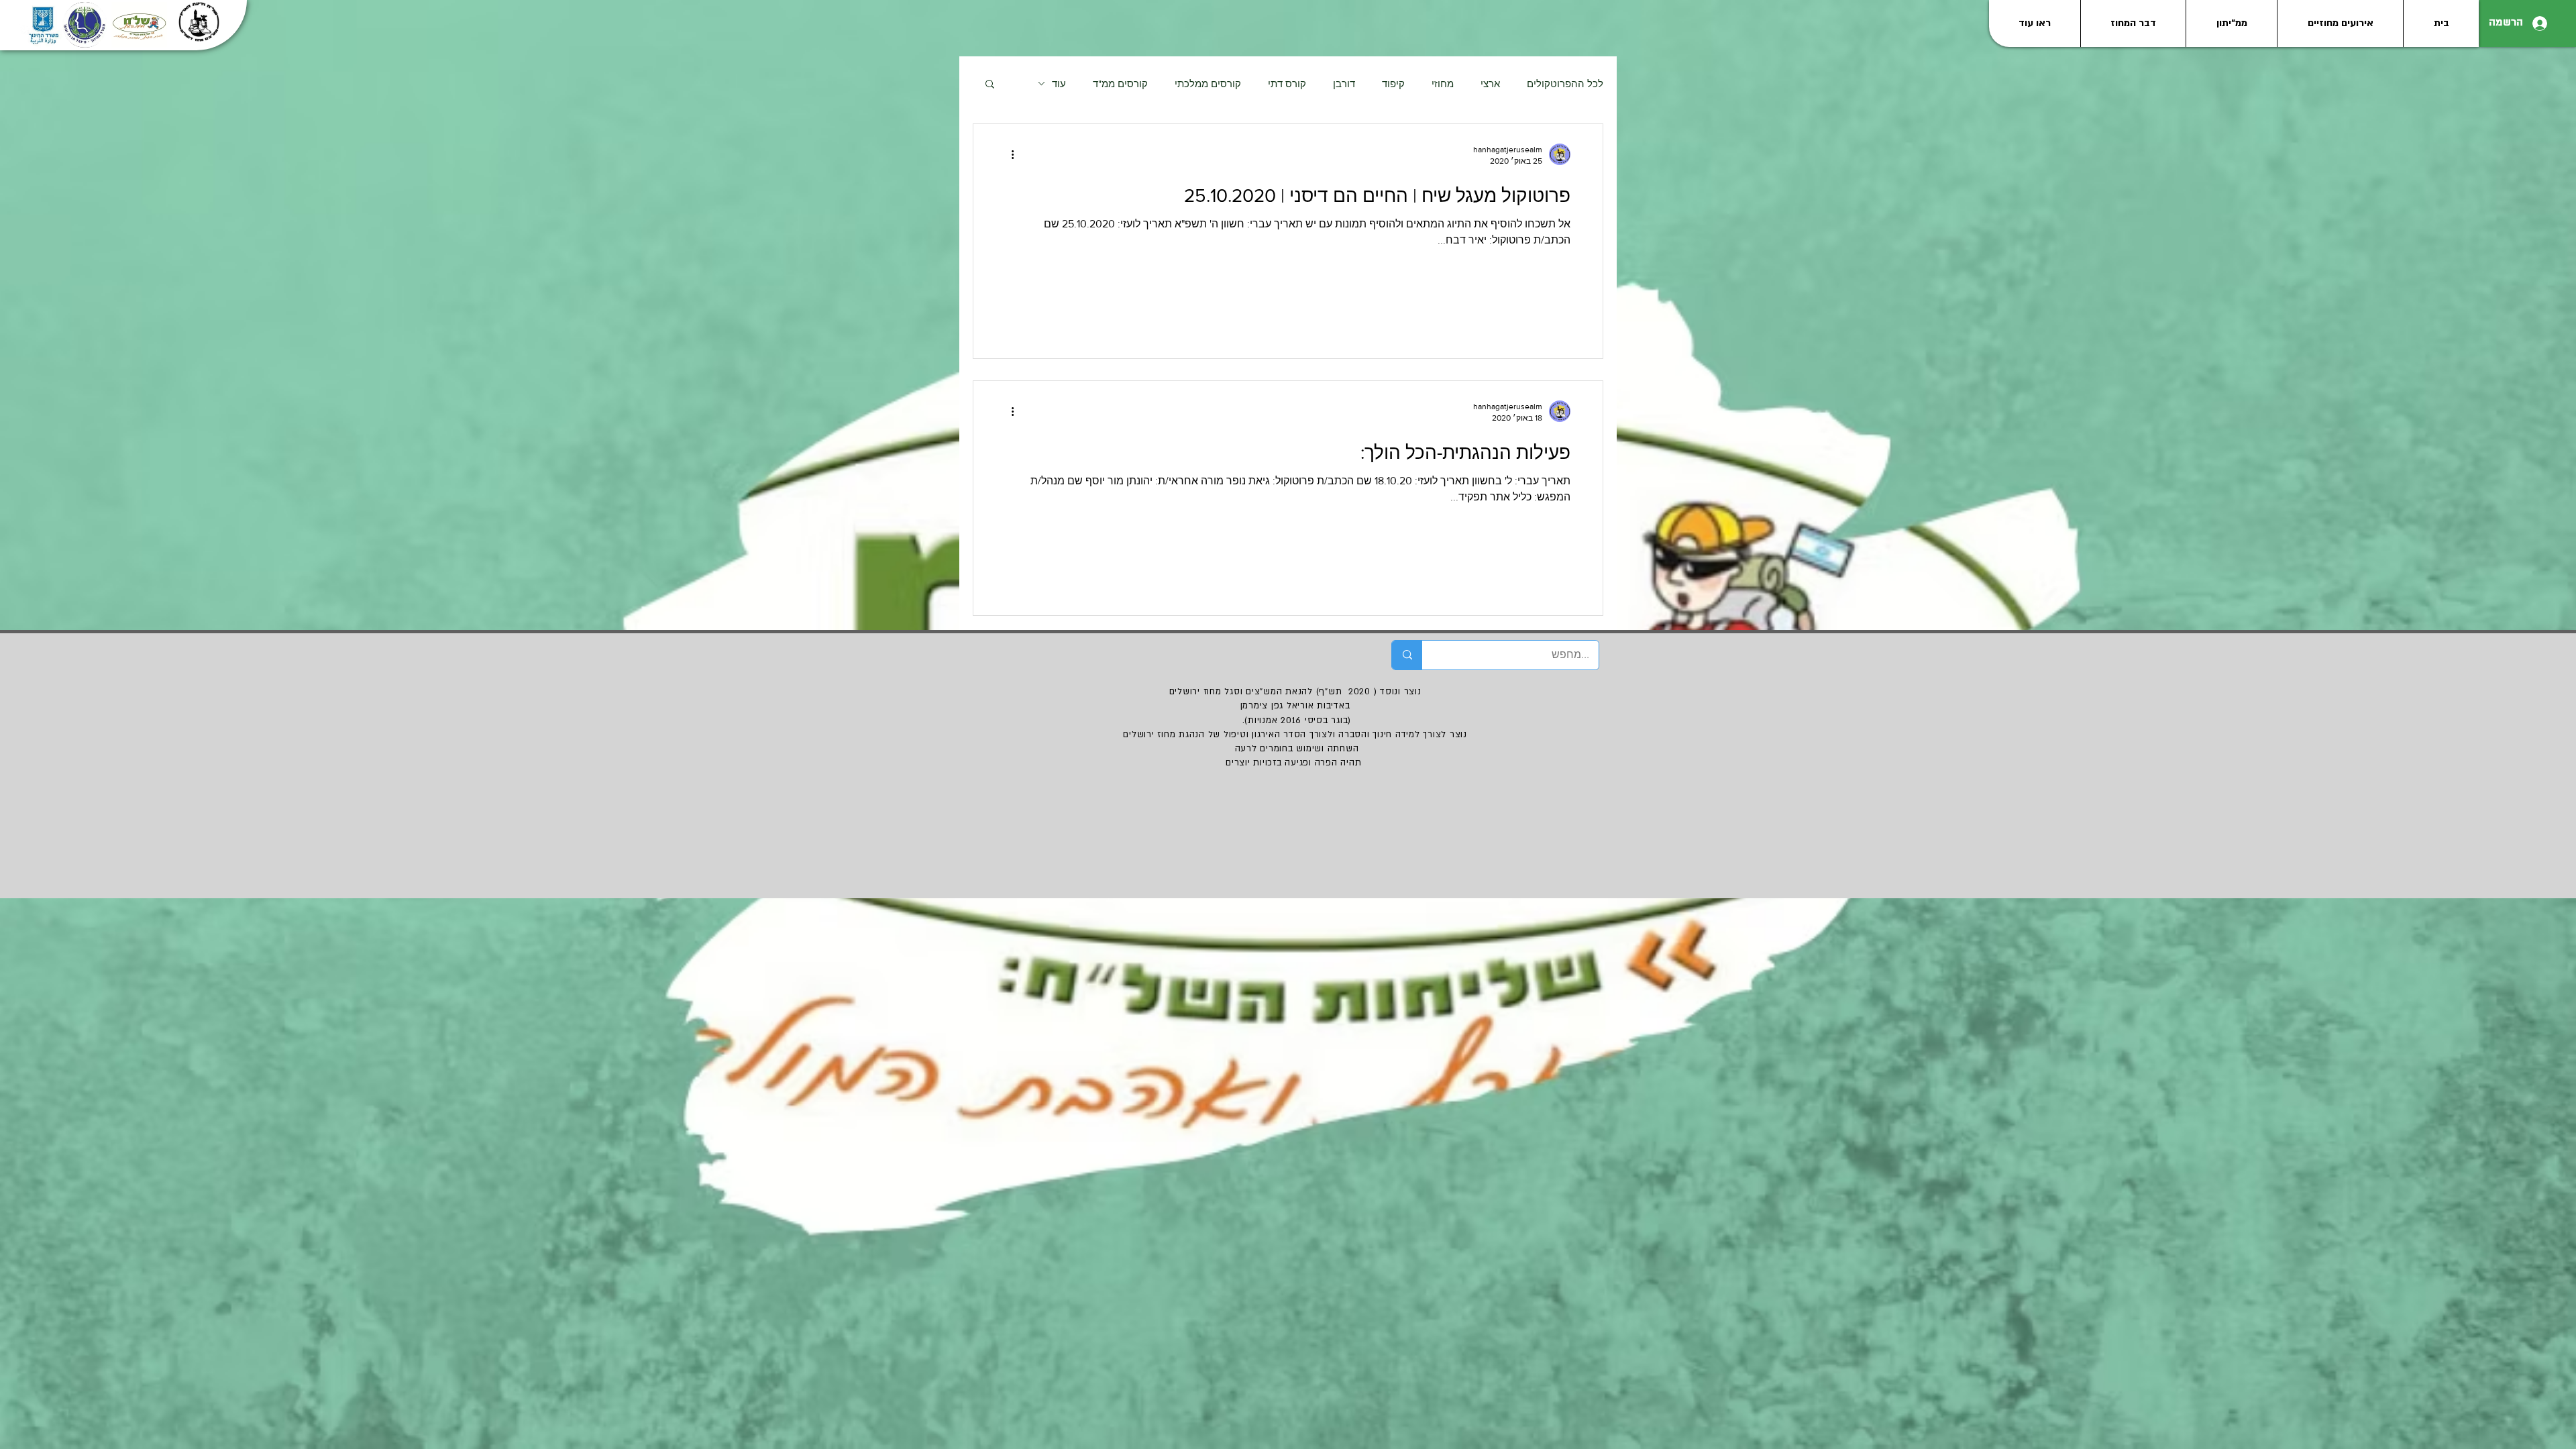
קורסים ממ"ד (1120, 84)
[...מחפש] (1407, 655)
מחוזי (1443, 84)
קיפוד (1393, 84)
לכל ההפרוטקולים (1565, 84)
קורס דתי (1287, 84)
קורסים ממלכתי (1208, 84)
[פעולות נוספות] (1008, 154)
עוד (1059, 84)
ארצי (1490, 84)
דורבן (1344, 84)
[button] (990, 85)
